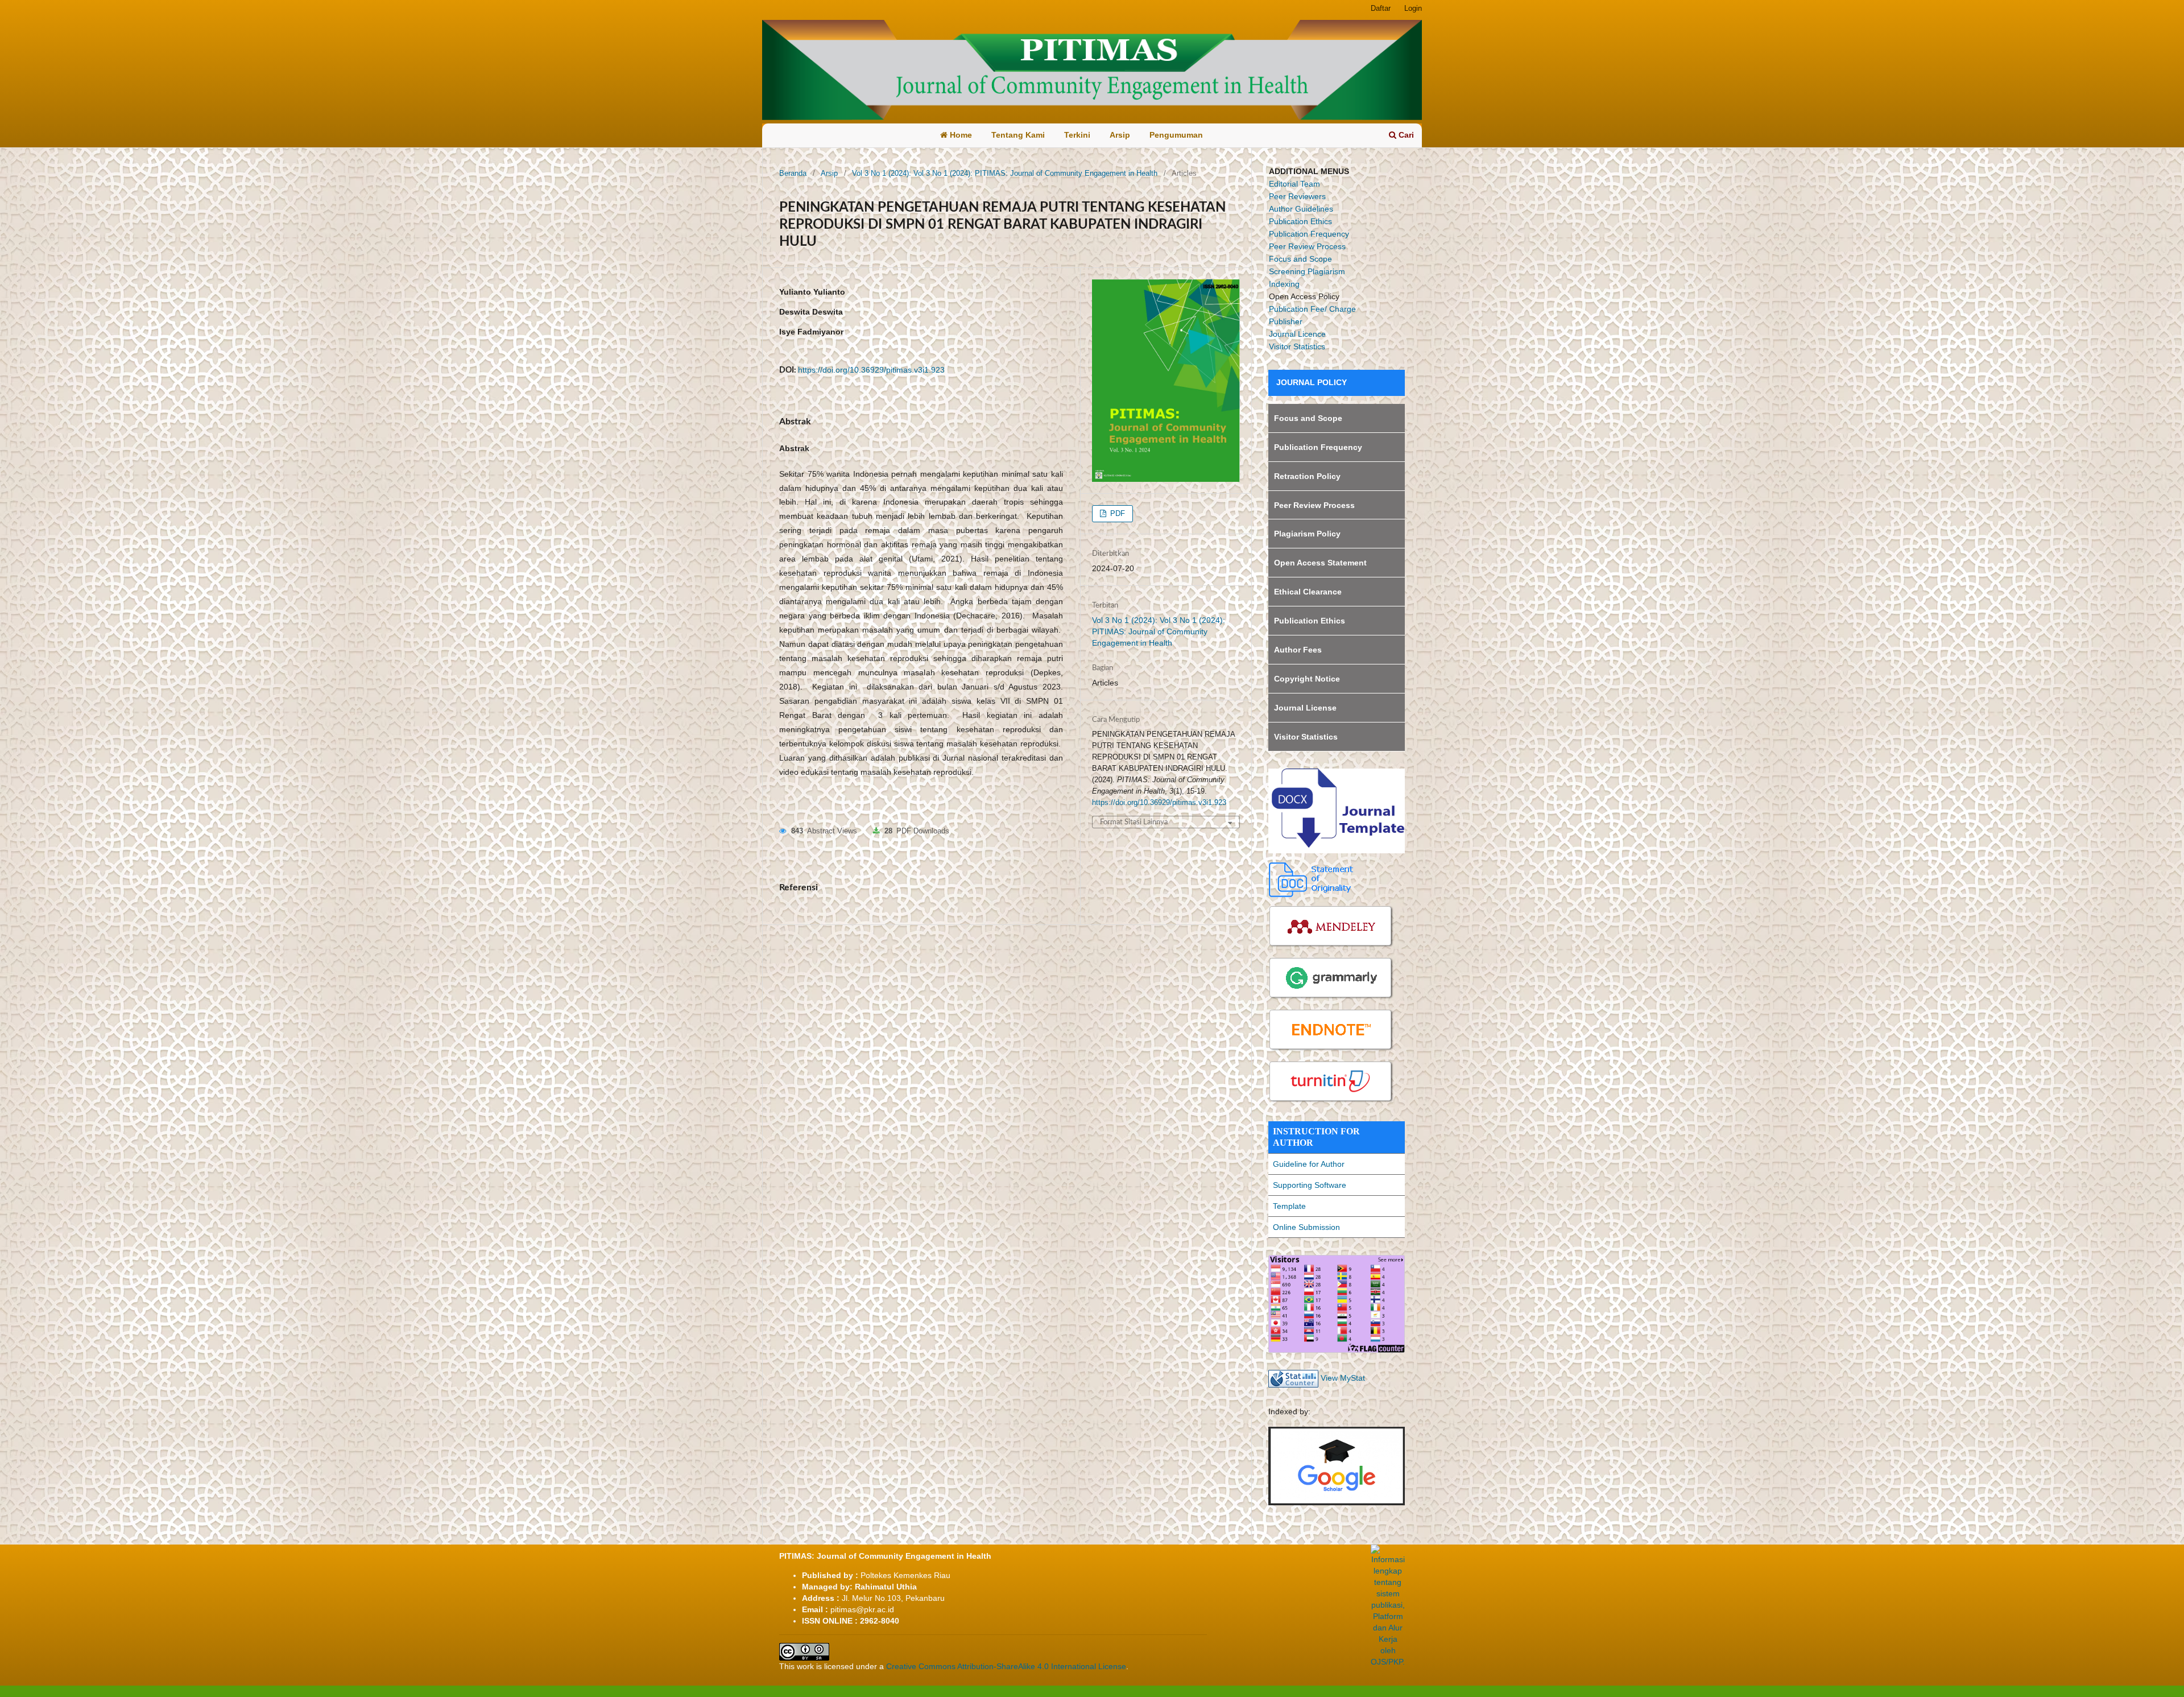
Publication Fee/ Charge (1312, 309)
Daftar (1381, 8)
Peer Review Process (1307, 246)
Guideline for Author (1309, 1164)
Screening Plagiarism (1307, 271)
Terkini (1077, 135)
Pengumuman (1176, 135)
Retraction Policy (1307, 476)
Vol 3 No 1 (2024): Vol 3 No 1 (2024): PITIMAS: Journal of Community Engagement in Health (1005, 173)
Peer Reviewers (1297, 196)
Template (1289, 1206)
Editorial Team (1294, 184)
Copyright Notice (1307, 679)
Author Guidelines (1301, 209)
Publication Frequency (1309, 234)
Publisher (1286, 321)
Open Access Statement (1320, 563)
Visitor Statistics (1297, 346)
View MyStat (1343, 1378)
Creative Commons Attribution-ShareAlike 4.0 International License (1006, 1666)
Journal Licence (1297, 334)
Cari (1405, 135)
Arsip (1120, 135)
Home (960, 135)
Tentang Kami (1018, 135)
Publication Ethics (1300, 221)
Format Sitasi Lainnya (1134, 822)
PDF (1116, 513)
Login (1413, 8)
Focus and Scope (1300, 259)
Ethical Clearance (1308, 592)
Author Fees (1298, 650)
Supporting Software (1310, 1185)
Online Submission (1306, 1227)
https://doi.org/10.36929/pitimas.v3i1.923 (871, 370)
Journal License (1305, 708)
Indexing (1284, 284)
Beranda (793, 173)
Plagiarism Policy (1307, 534)
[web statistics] (1293, 1378)
